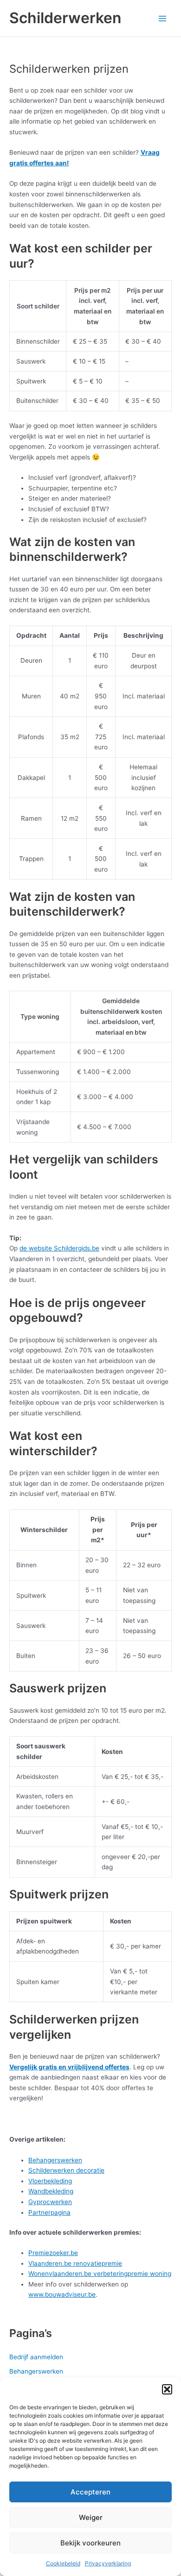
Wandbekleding (51, 2191)
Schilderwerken (65, 18)
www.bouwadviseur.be (62, 2294)
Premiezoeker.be (53, 2253)
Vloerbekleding (50, 2181)
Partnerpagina (49, 2212)
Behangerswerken (55, 2160)
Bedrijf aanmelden (36, 2357)
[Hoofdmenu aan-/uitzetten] (163, 18)
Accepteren (90, 2492)
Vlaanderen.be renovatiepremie (75, 2263)
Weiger (91, 2517)
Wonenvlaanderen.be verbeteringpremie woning (100, 2274)
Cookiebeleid (63, 2563)
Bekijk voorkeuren (90, 2543)
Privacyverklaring (108, 2563)
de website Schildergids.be (59, 1248)
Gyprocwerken (50, 2202)
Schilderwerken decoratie (66, 2170)
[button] (167, 2389)
